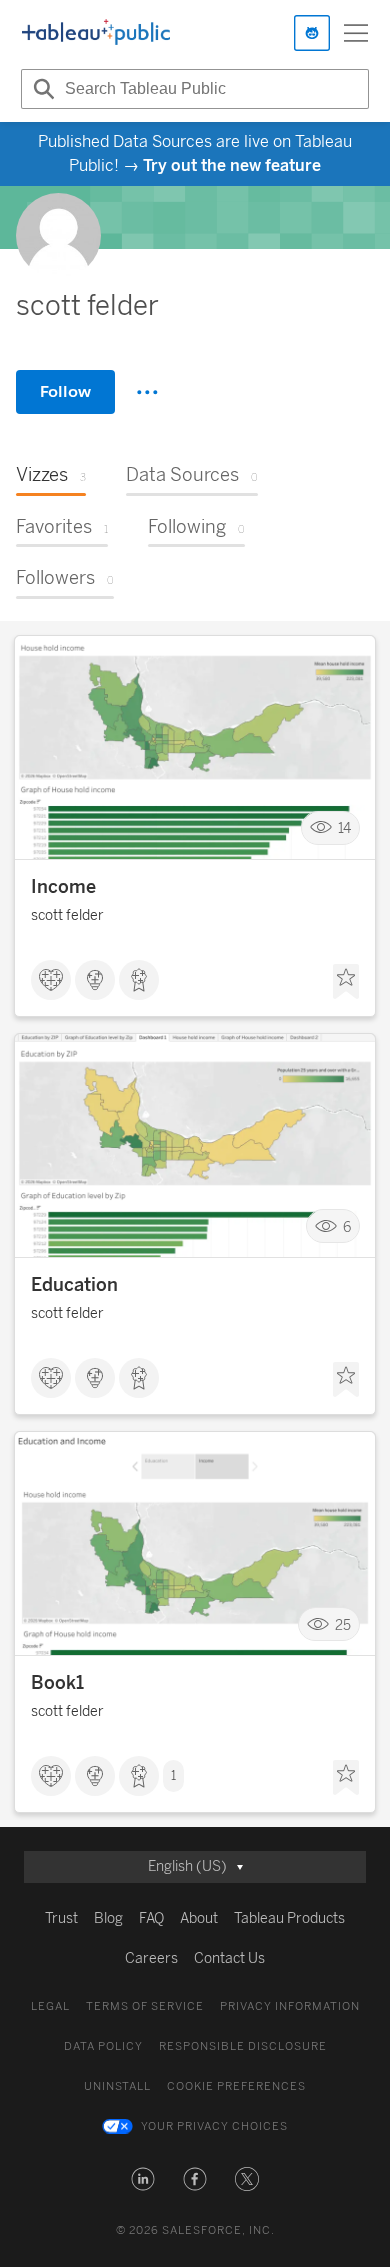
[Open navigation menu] (356, 33)
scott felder (67, 915)
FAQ (151, 1918)
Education (74, 1285)
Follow (65, 391)
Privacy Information (290, 2006)
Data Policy (103, 2046)
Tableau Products (289, 1918)
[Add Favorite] (346, 982)
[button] (143, 2179)
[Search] (41, 89)
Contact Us (229, 1958)
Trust (61, 1918)
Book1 (57, 1683)
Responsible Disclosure (243, 2046)
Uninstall (117, 2086)
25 (343, 1624)
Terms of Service (145, 2006)
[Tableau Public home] (96, 33)
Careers (151, 1958)
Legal (50, 2006)
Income (63, 887)
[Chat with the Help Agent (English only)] (312, 33)
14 (344, 828)
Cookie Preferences (236, 2086)
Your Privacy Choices (214, 2126)
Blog (108, 1918)
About (199, 1918)
